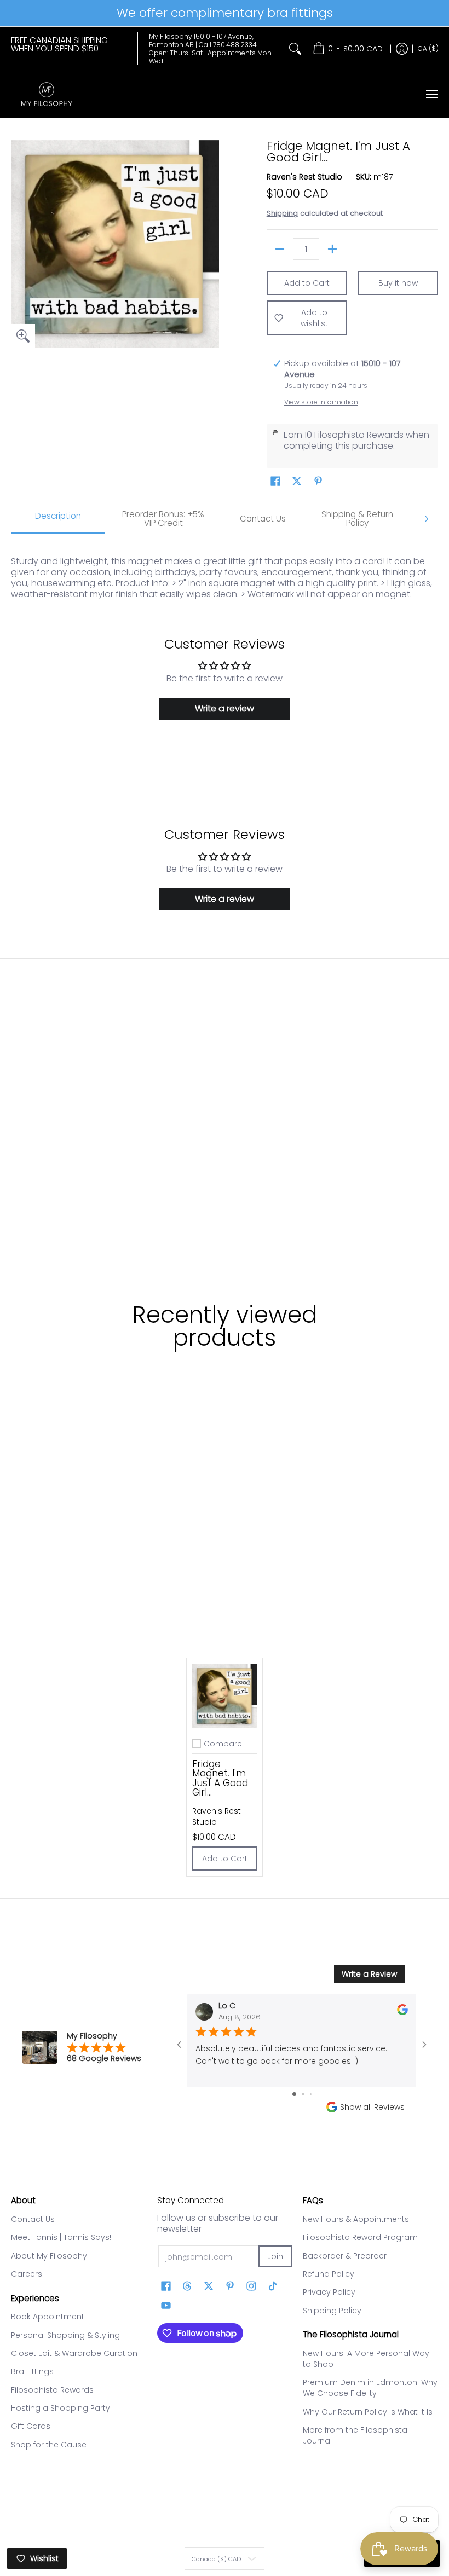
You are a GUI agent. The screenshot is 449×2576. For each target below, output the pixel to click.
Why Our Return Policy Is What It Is (368, 2412)
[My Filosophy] (47, 94)
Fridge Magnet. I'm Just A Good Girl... (220, 1778)
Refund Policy (329, 2274)
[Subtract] (280, 249)
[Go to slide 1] (294, 2094)
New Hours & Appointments (356, 2219)
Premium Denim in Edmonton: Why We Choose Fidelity (370, 2388)
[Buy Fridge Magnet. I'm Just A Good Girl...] (225, 1696)
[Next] (426, 519)
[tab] (58, 519)
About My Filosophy (49, 2256)
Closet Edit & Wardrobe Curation (74, 2353)
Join (275, 2256)
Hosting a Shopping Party (61, 2408)
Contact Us (33, 2219)
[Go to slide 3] (311, 2094)
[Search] (295, 49)
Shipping (282, 213)
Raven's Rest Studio (304, 177)
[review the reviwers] (402, 2013)
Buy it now (398, 283)
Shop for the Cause (49, 2445)
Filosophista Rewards (52, 2390)
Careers (27, 2274)
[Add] (332, 249)
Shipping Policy (332, 2311)
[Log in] (402, 49)
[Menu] (431, 94)
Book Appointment (48, 2317)
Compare (223, 1744)
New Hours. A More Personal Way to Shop (366, 2359)
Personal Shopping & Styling (65, 2335)
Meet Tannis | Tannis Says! (61, 2237)
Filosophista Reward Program (360, 2237)
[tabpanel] (225, 567)
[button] (275, 481)
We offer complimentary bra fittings (225, 13)
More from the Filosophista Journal (355, 2435)
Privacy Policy (329, 2292)
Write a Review (369, 1974)
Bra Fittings (32, 2371)
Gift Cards (31, 2426)
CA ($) (428, 48)
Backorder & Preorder (345, 2256)
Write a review (225, 708)
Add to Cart (307, 283)
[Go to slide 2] (303, 2094)
